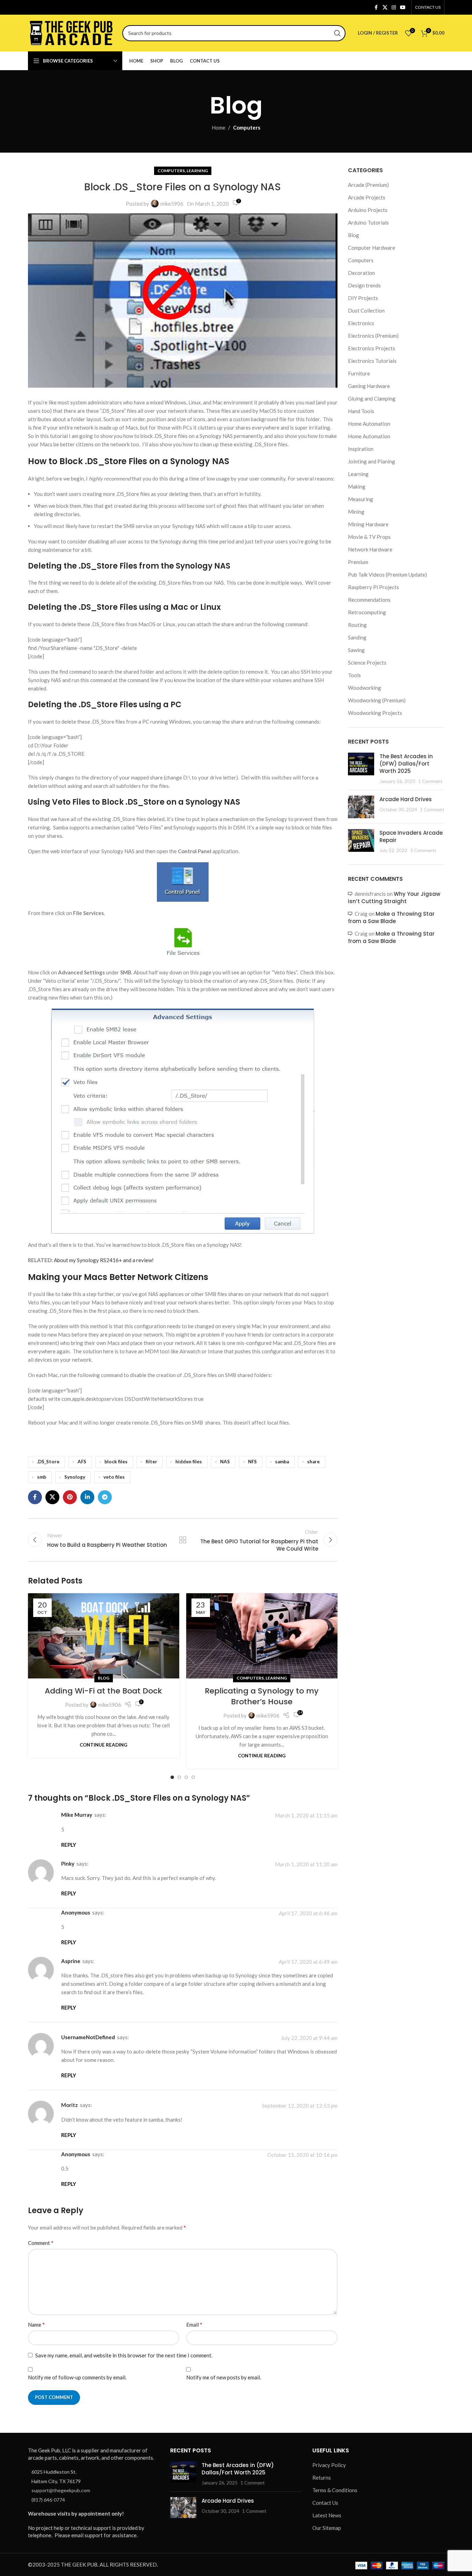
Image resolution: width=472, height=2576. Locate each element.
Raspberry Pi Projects (373, 587)
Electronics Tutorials (372, 361)
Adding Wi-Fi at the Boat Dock (103, 1691)
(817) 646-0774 (48, 2500)
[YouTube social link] (403, 8)
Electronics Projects (372, 348)
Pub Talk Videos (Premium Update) (387, 575)
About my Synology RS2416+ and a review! (104, 1260)
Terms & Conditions (335, 2490)
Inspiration (361, 449)
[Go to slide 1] (172, 1777)
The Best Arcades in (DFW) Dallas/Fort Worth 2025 (406, 764)
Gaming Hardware (369, 386)
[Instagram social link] (394, 8)
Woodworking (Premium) (377, 700)
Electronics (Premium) (373, 336)
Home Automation (369, 424)
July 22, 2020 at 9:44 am (309, 2038)
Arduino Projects (368, 210)
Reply (69, 1845)
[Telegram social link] (105, 1497)
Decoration (361, 273)
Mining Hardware (368, 524)
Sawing (356, 650)
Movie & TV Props (369, 537)
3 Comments (423, 850)
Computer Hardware (372, 248)
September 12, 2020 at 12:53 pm (300, 2106)
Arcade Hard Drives (406, 799)
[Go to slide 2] (179, 1777)
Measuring (361, 499)
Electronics (361, 323)
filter (151, 1462)
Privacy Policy (329, 2465)
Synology (75, 1477)
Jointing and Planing (372, 461)
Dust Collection (366, 310)
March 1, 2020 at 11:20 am (306, 1864)
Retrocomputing (367, 612)
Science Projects (367, 663)
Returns (322, 2478)
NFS (252, 1462)
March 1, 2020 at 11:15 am (306, 1816)
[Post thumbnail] (361, 769)
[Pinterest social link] (70, 1497)
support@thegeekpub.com (61, 2490)
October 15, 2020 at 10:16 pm (302, 2155)
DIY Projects (363, 298)
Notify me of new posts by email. (224, 2377)
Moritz (70, 2105)
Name (36, 2324)
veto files (114, 1477)
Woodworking (365, 688)
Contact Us (325, 2503)
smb (42, 1477)
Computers (247, 127)
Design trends (364, 285)
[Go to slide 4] (193, 1777)
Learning (197, 171)
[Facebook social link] (376, 8)
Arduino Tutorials (368, 222)
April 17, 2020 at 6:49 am (308, 1962)
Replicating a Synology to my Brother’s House (262, 1696)
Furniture (359, 373)
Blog (104, 1678)
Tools (354, 675)
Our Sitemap (327, 2528)
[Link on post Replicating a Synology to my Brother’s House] (262, 1636)
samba (282, 1462)
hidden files (189, 1462)
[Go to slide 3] (186, 1777)
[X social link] (385, 8)
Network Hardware (370, 549)
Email (194, 2324)
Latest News (327, 2515)
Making (357, 486)
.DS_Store (48, 1462)
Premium (358, 562)
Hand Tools (361, 411)
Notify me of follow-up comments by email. (77, 2377)
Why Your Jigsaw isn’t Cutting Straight (394, 898)
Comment (41, 2243)
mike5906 (172, 204)
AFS (82, 1462)
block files (116, 1462)
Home (219, 127)
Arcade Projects (367, 197)
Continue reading (103, 1745)
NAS (225, 1462)
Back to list (183, 1540)
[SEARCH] (337, 33)
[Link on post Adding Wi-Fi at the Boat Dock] (104, 1636)
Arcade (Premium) (368, 185)
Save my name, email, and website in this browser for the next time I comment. (124, 2355)
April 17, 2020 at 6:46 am (308, 1913)
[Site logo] (72, 32)
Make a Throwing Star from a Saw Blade (391, 917)
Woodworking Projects (375, 713)
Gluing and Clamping (372, 398)
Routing (357, 625)
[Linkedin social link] (87, 1497)
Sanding (357, 637)
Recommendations (369, 600)
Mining (356, 512)
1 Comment (430, 781)
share (313, 1462)
